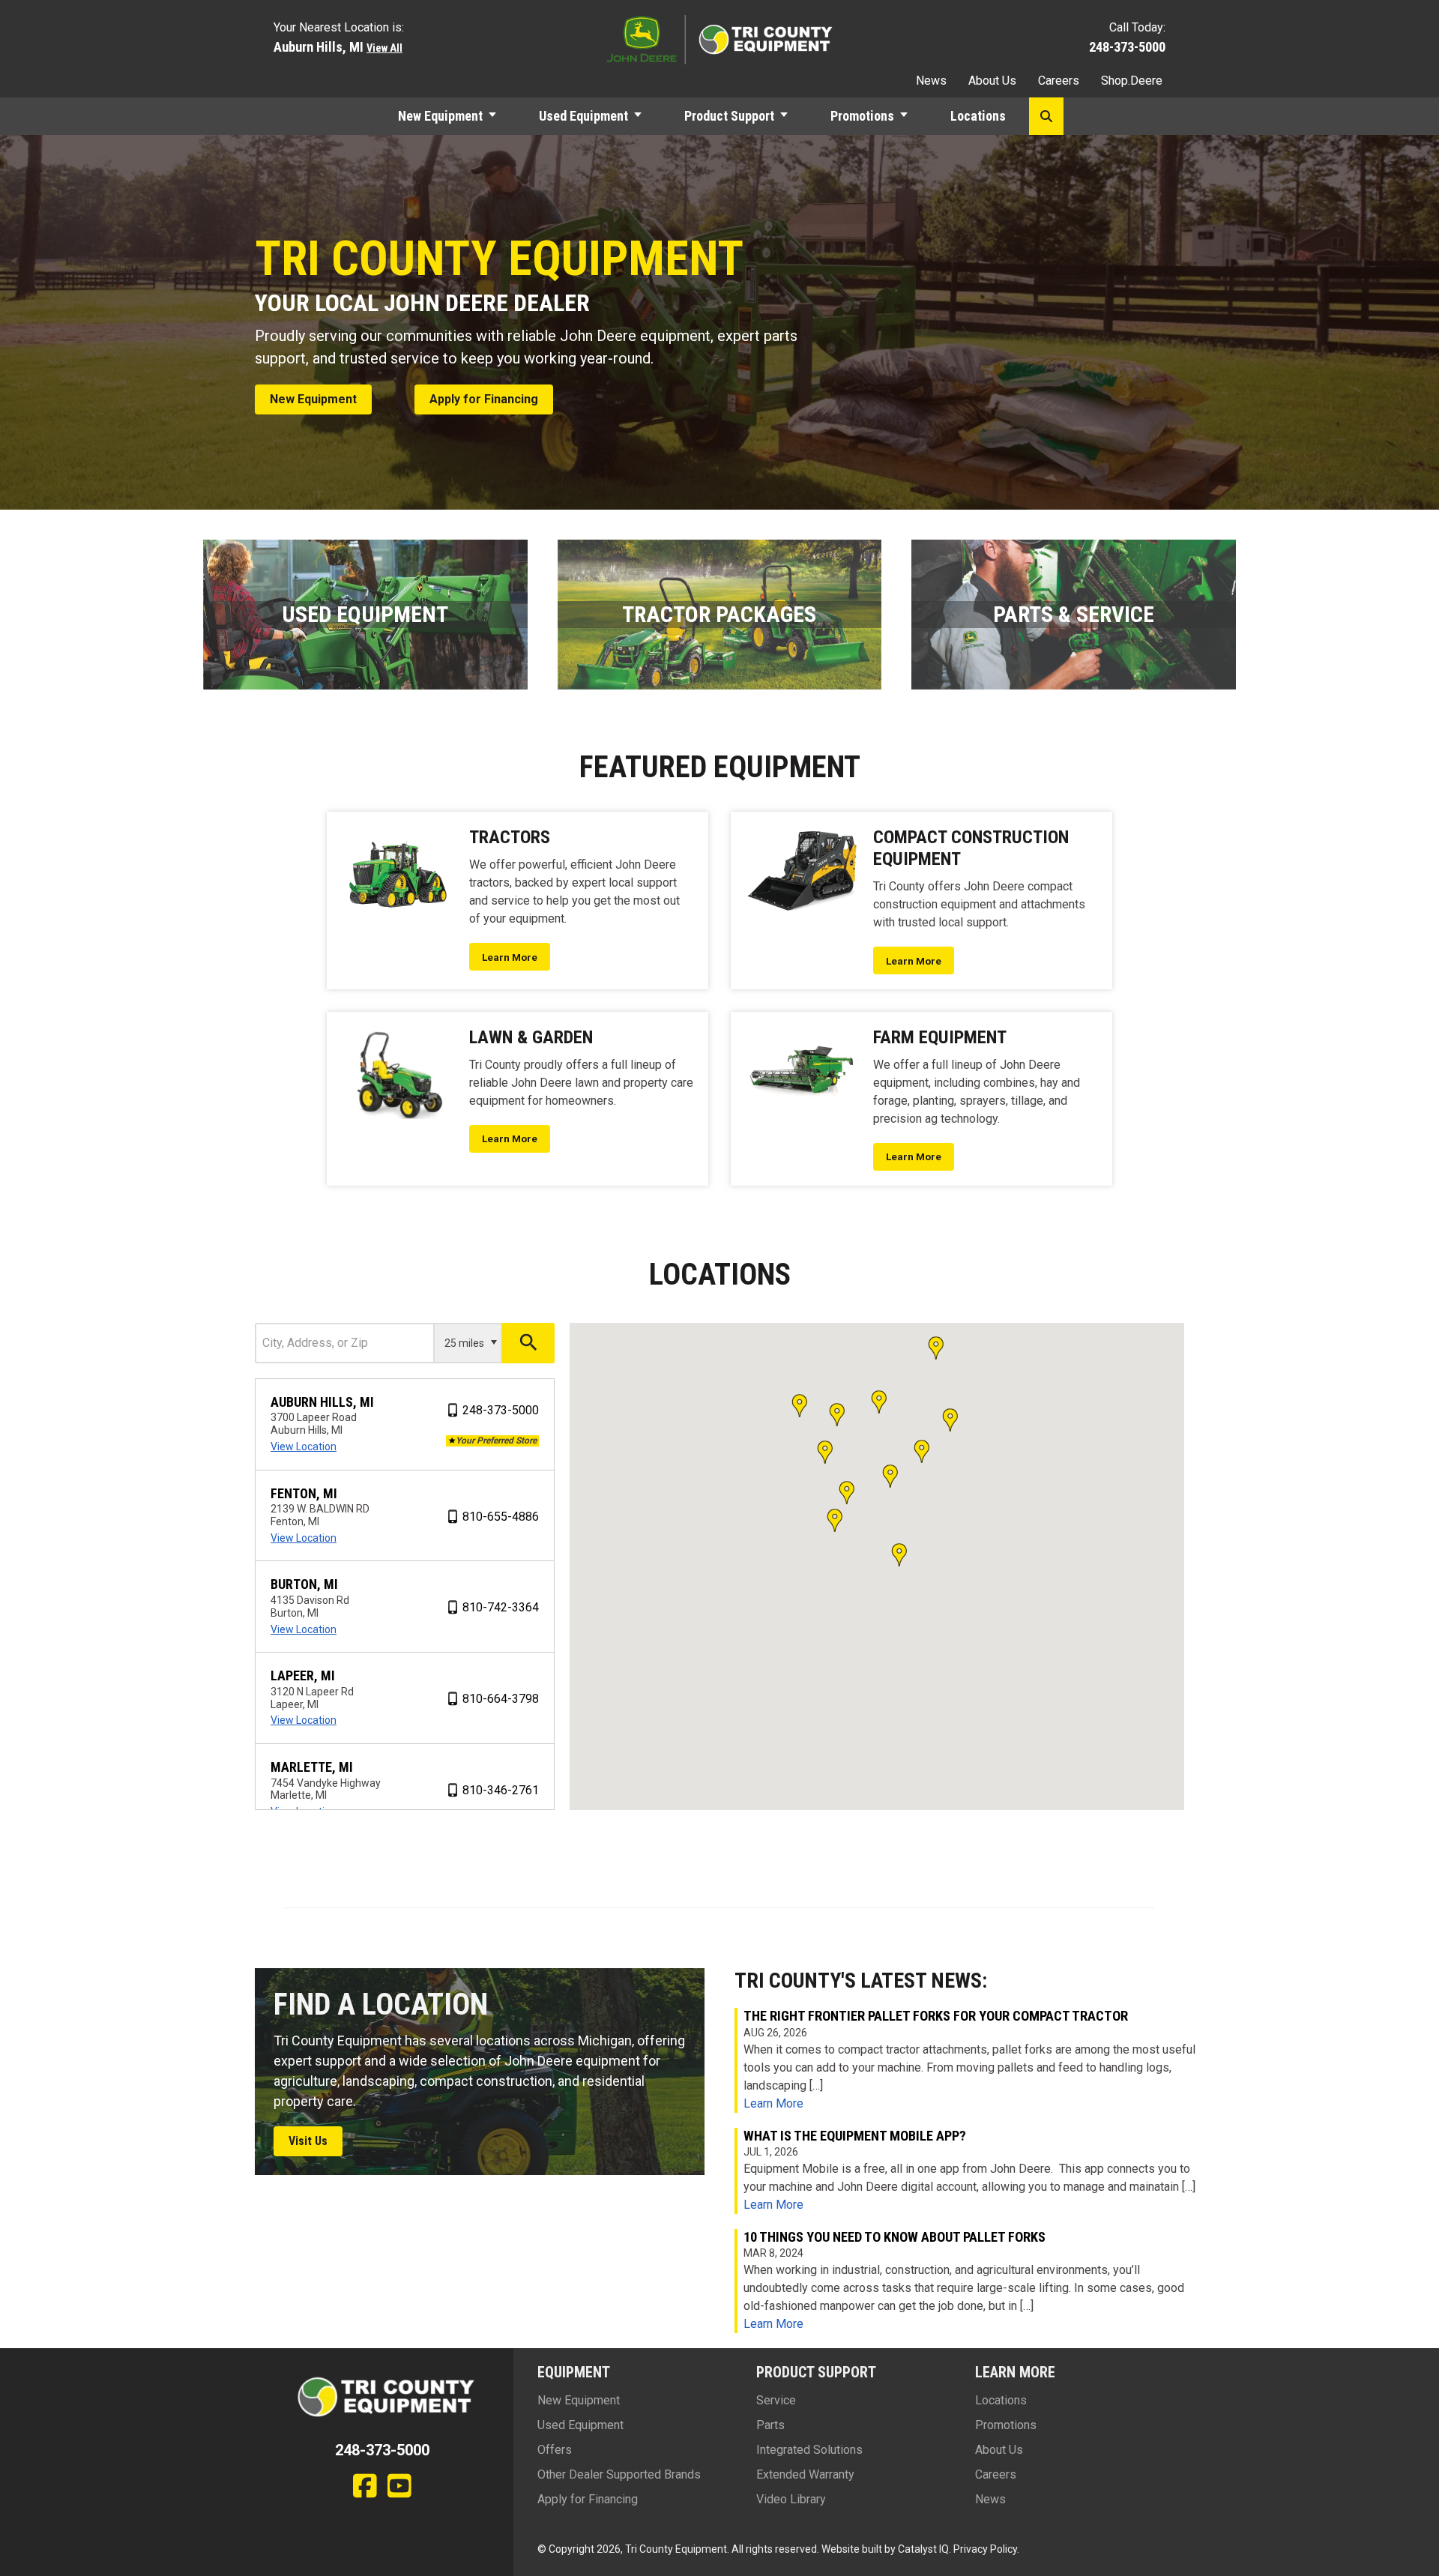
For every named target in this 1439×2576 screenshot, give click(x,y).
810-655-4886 (501, 1517)
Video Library (791, 2499)
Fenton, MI (304, 1493)
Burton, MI (304, 1584)
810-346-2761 (501, 1790)
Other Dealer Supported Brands (619, 2474)
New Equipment (440, 116)
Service (776, 2400)
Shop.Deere (1132, 81)
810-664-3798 (501, 1699)
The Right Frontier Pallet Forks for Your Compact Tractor (936, 2016)
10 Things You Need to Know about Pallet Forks (895, 2237)
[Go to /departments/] (1074, 615)
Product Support (729, 116)
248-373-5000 (1127, 47)
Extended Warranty (805, 2474)
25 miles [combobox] (464, 1343)
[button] (499, 116)
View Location (304, 1447)
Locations (978, 116)
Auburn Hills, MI (322, 1402)
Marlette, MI (312, 1767)
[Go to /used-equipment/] (365, 615)
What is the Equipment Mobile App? (855, 2136)
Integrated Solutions (809, 2450)
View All (384, 48)
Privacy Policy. (986, 2549)
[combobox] (345, 1343)
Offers (555, 2450)
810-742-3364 (501, 1607)
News (931, 81)
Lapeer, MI (303, 1675)
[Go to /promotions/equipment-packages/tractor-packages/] (720, 615)
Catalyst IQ (923, 2549)
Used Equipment (583, 116)
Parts (770, 2425)
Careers (1059, 81)
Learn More (773, 2103)
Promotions (862, 116)
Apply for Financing (588, 2499)
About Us (992, 81)
